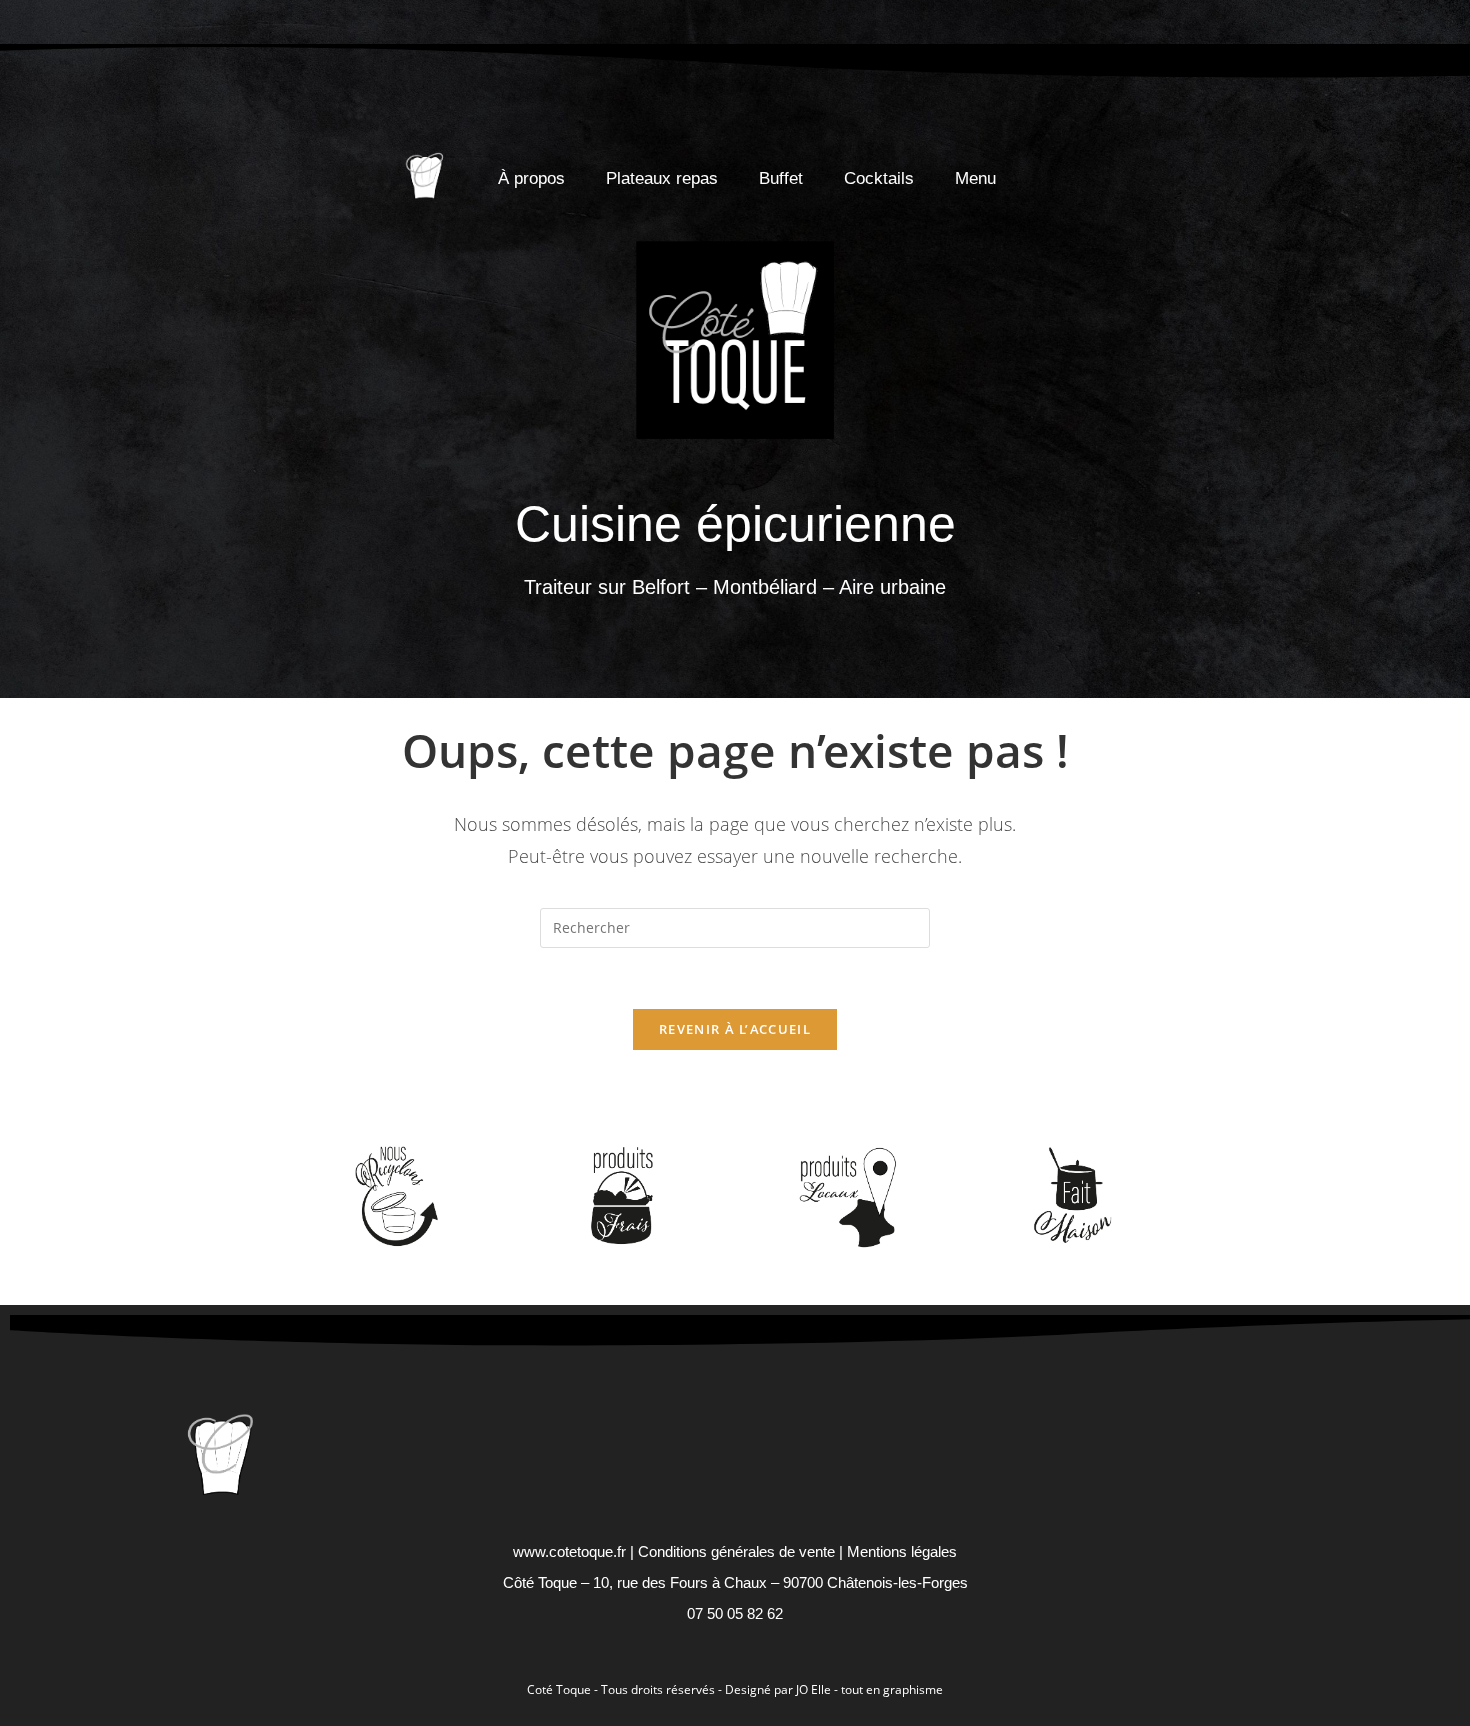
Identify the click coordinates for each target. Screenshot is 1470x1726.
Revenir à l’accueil (735, 1029)
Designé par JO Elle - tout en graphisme (834, 1689)
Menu (975, 178)
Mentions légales (902, 1551)
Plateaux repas (662, 178)
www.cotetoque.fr (569, 1551)
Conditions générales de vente (736, 1551)
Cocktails (879, 178)
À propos (531, 178)
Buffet (781, 178)
